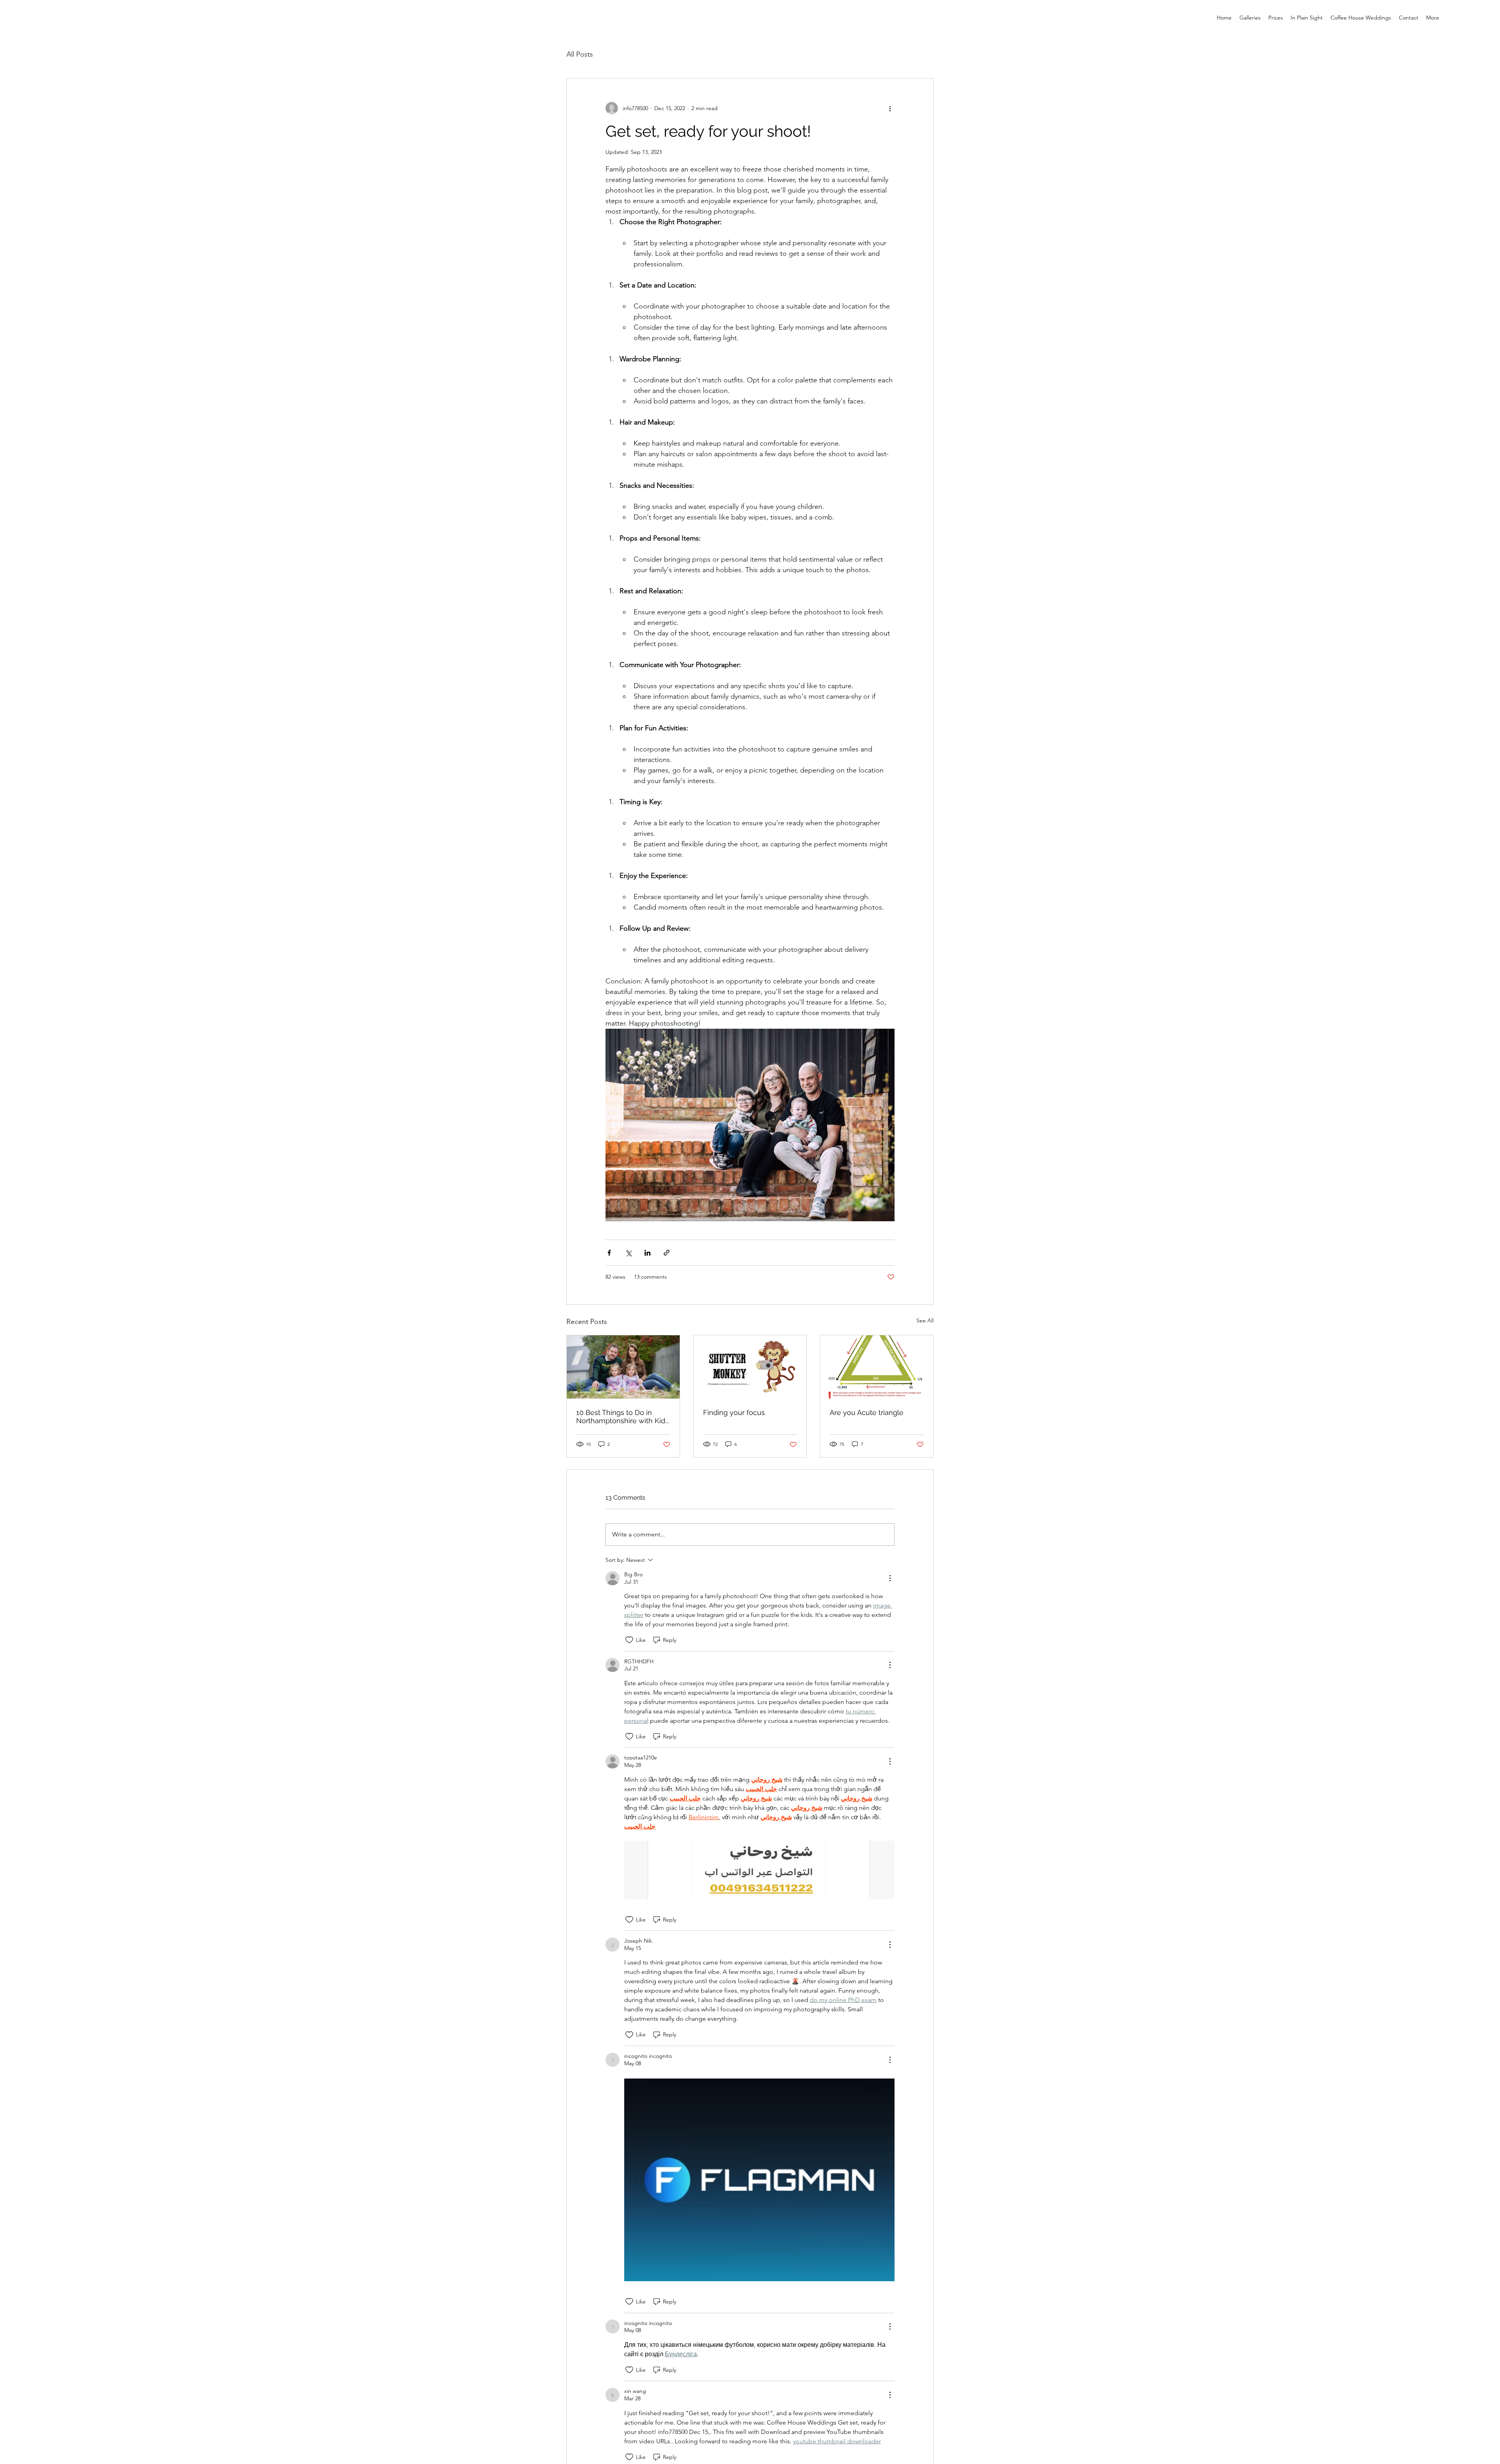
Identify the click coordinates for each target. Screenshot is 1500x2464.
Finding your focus (734, 1412)
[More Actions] (890, 1578)
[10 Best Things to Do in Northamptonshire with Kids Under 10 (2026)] (623, 1367)
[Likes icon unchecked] (629, 1640)
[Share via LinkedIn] (647, 1253)
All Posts (580, 54)
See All (925, 1320)
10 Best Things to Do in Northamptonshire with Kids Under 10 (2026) (622, 1417)
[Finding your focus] (750, 1367)
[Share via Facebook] (609, 1253)
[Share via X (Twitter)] (628, 1253)
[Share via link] (667, 1253)
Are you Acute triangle (867, 1412)
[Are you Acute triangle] (877, 1367)
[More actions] (890, 108)
